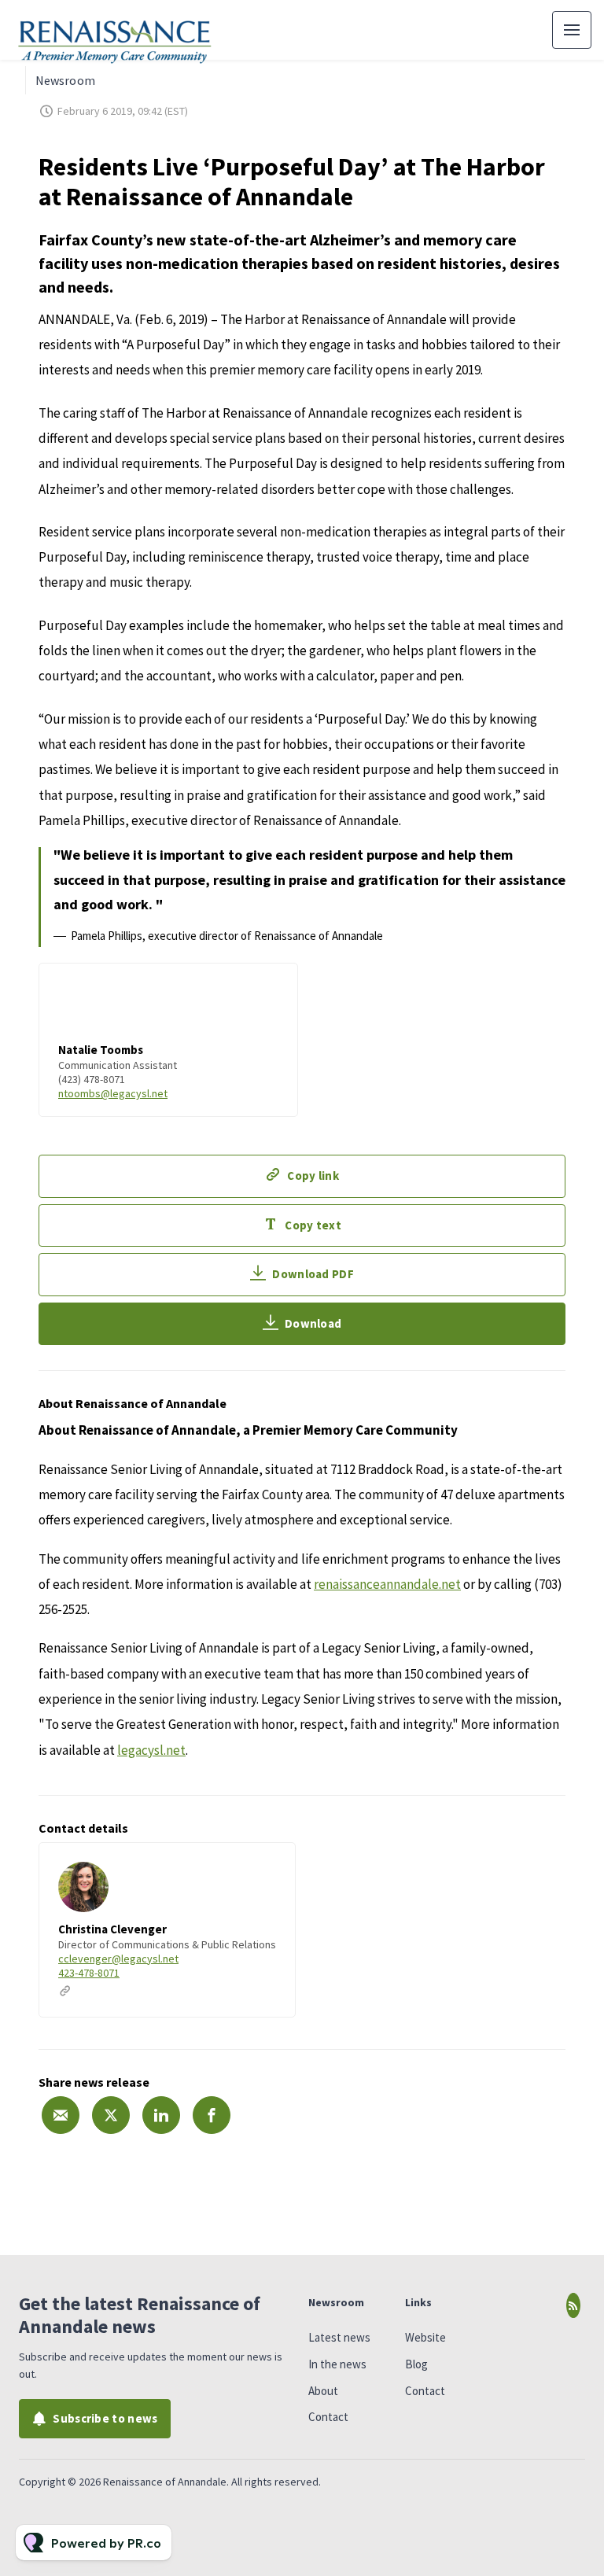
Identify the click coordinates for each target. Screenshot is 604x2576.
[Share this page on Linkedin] (161, 2115)
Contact (328, 2417)
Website (425, 2337)
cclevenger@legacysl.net (118, 1959)
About (323, 2391)
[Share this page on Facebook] (212, 2115)
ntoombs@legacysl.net (113, 1093)
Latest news (339, 2337)
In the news (337, 2364)
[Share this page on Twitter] (111, 2115)
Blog (416, 2364)
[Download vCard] (267, 1869)
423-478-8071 (89, 1973)
